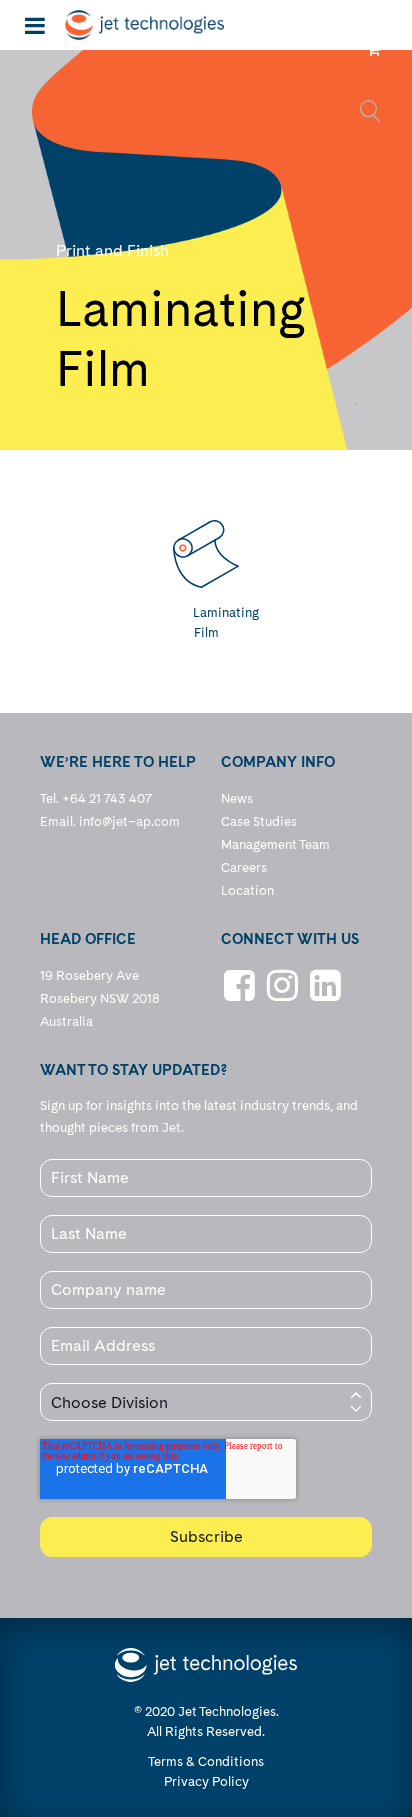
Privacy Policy (206, 1781)
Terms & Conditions (206, 1761)
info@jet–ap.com (129, 821)
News (237, 798)
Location (247, 890)
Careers (244, 867)
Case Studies (259, 821)
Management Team (275, 844)
